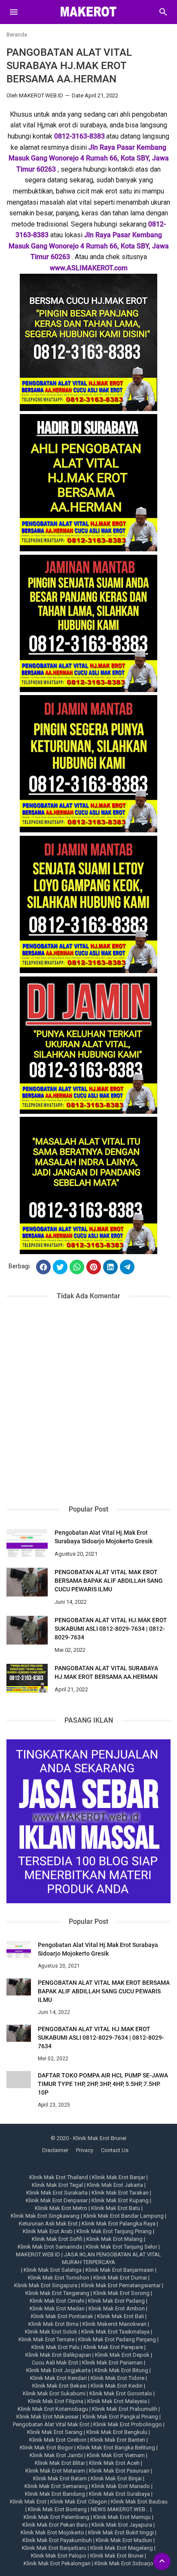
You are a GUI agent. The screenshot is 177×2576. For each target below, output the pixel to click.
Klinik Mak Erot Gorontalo (121, 2393)
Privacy (85, 2150)
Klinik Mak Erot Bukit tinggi (121, 2532)
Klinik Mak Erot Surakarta (57, 2193)
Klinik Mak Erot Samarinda (50, 2247)
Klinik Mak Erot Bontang (57, 2509)
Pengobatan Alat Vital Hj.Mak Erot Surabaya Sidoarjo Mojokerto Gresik (104, 1537)
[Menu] (14, 12)
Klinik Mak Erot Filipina (56, 2401)
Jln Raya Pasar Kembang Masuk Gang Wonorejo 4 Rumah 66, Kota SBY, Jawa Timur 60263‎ (89, 158)
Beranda (17, 35)
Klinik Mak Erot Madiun (124, 2540)
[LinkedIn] (110, 1267)
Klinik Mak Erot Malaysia (117, 2401)
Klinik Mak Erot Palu (55, 2347)
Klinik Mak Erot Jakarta (115, 2185)
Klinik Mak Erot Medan (57, 2308)
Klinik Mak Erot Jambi (56, 2455)
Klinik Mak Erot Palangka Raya (119, 2224)
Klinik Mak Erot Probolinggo (128, 2424)
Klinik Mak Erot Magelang (122, 2548)
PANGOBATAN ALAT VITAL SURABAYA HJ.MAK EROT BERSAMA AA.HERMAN (106, 1672)
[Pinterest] (94, 1267)
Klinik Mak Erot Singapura (46, 2285)
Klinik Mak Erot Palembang (56, 2517)
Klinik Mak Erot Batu (116, 2208)
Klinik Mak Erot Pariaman (112, 2363)
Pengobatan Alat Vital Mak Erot (51, 2424)
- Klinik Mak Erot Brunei (98, 2138)
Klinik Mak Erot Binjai (116, 2478)
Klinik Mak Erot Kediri (117, 2386)
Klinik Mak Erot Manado (121, 2486)
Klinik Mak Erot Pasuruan (119, 2471)
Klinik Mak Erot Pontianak (62, 2316)
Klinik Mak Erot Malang (114, 2239)
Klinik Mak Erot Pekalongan (57, 2563)
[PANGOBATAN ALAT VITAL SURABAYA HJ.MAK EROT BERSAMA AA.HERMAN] (27, 1678)
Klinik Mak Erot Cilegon (79, 2502)
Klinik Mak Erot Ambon (117, 2308)
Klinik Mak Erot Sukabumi (54, 2393)
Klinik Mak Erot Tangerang (57, 2293)
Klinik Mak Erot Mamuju (122, 2517)
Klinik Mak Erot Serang (55, 2432)
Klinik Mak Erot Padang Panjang (117, 2339)
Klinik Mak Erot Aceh (114, 2463)
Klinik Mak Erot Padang (116, 2301)
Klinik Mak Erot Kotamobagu (53, 2409)
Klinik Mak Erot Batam (60, 2478)
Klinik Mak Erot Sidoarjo (124, 2563)
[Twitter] (60, 1267)
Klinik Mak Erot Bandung (55, 2494)
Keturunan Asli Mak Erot (48, 2224)
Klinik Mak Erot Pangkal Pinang (120, 2417)
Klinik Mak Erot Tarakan (120, 2193)
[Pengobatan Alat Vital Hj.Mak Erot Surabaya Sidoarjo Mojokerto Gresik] (27, 1543)
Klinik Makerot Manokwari (114, 2324)
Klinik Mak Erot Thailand (59, 2177)
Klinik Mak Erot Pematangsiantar (121, 2285)
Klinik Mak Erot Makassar (47, 2417)
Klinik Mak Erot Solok (51, 2332)
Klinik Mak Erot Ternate (46, 2339)
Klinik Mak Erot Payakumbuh (57, 2540)
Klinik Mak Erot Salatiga (53, 2270)
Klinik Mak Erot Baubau (139, 2502)
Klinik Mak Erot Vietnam (116, 2455)
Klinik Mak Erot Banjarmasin (120, 2270)
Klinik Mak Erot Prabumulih (125, 2409)
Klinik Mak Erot (28, 2502)
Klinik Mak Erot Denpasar (57, 2200)
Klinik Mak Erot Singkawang (45, 2216)
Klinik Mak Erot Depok (122, 2355)
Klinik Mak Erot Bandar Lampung (124, 2216)
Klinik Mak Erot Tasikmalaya (115, 2332)
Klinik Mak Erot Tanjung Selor (122, 2247)
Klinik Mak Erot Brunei (117, 2556)
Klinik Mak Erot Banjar (119, 2177)
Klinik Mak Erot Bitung (121, 2370)
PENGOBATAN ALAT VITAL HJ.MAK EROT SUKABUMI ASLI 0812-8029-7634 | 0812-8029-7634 (111, 1629)
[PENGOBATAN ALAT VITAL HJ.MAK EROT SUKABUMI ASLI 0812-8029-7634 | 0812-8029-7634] (27, 1630)
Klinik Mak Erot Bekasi (60, 2386)
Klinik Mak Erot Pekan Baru (55, 2525)
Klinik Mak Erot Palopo (59, 2556)
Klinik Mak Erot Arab (48, 2231)
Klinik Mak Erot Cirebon (58, 2440)
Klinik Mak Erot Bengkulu (117, 2432)
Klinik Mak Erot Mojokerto (52, 2532)
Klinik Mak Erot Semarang (56, 2486)
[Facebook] (43, 1267)
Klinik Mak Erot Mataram (55, 2471)
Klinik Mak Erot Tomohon (59, 2278)
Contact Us (115, 2150)
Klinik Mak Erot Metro (61, 2208)
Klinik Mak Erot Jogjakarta (58, 2370)
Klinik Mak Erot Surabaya (119, 2494)
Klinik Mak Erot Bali (121, 2316)
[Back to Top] (162, 2561)
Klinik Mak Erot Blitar (60, 2463)
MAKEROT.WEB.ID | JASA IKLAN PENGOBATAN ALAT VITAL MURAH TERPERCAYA (88, 2258)
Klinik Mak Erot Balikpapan (58, 2355)
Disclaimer (55, 2150)
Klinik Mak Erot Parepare (113, 2347)
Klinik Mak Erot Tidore (117, 2378)
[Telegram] (127, 1267)
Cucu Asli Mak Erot (55, 2363)
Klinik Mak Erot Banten (118, 2440)
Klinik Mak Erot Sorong (121, 2293)
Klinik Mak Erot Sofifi (57, 2239)
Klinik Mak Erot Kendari (58, 2378)
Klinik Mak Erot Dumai (120, 2278)
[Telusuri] (163, 15)
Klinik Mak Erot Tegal (57, 2185)
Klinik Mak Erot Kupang (120, 2200)
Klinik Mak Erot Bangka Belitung (116, 2448)
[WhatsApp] (77, 1267)
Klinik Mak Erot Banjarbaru (54, 2548)
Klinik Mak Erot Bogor (46, 2448)
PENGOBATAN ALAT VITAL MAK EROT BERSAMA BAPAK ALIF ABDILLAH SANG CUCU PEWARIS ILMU (109, 1581)
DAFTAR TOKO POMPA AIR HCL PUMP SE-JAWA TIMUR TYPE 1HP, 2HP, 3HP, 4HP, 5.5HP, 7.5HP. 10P (103, 2084)
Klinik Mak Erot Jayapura (122, 2525)
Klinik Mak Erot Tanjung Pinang (114, 2231)
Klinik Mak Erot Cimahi (57, 2301)
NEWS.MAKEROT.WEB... (120, 2509)
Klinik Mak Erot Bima (53, 2324)
